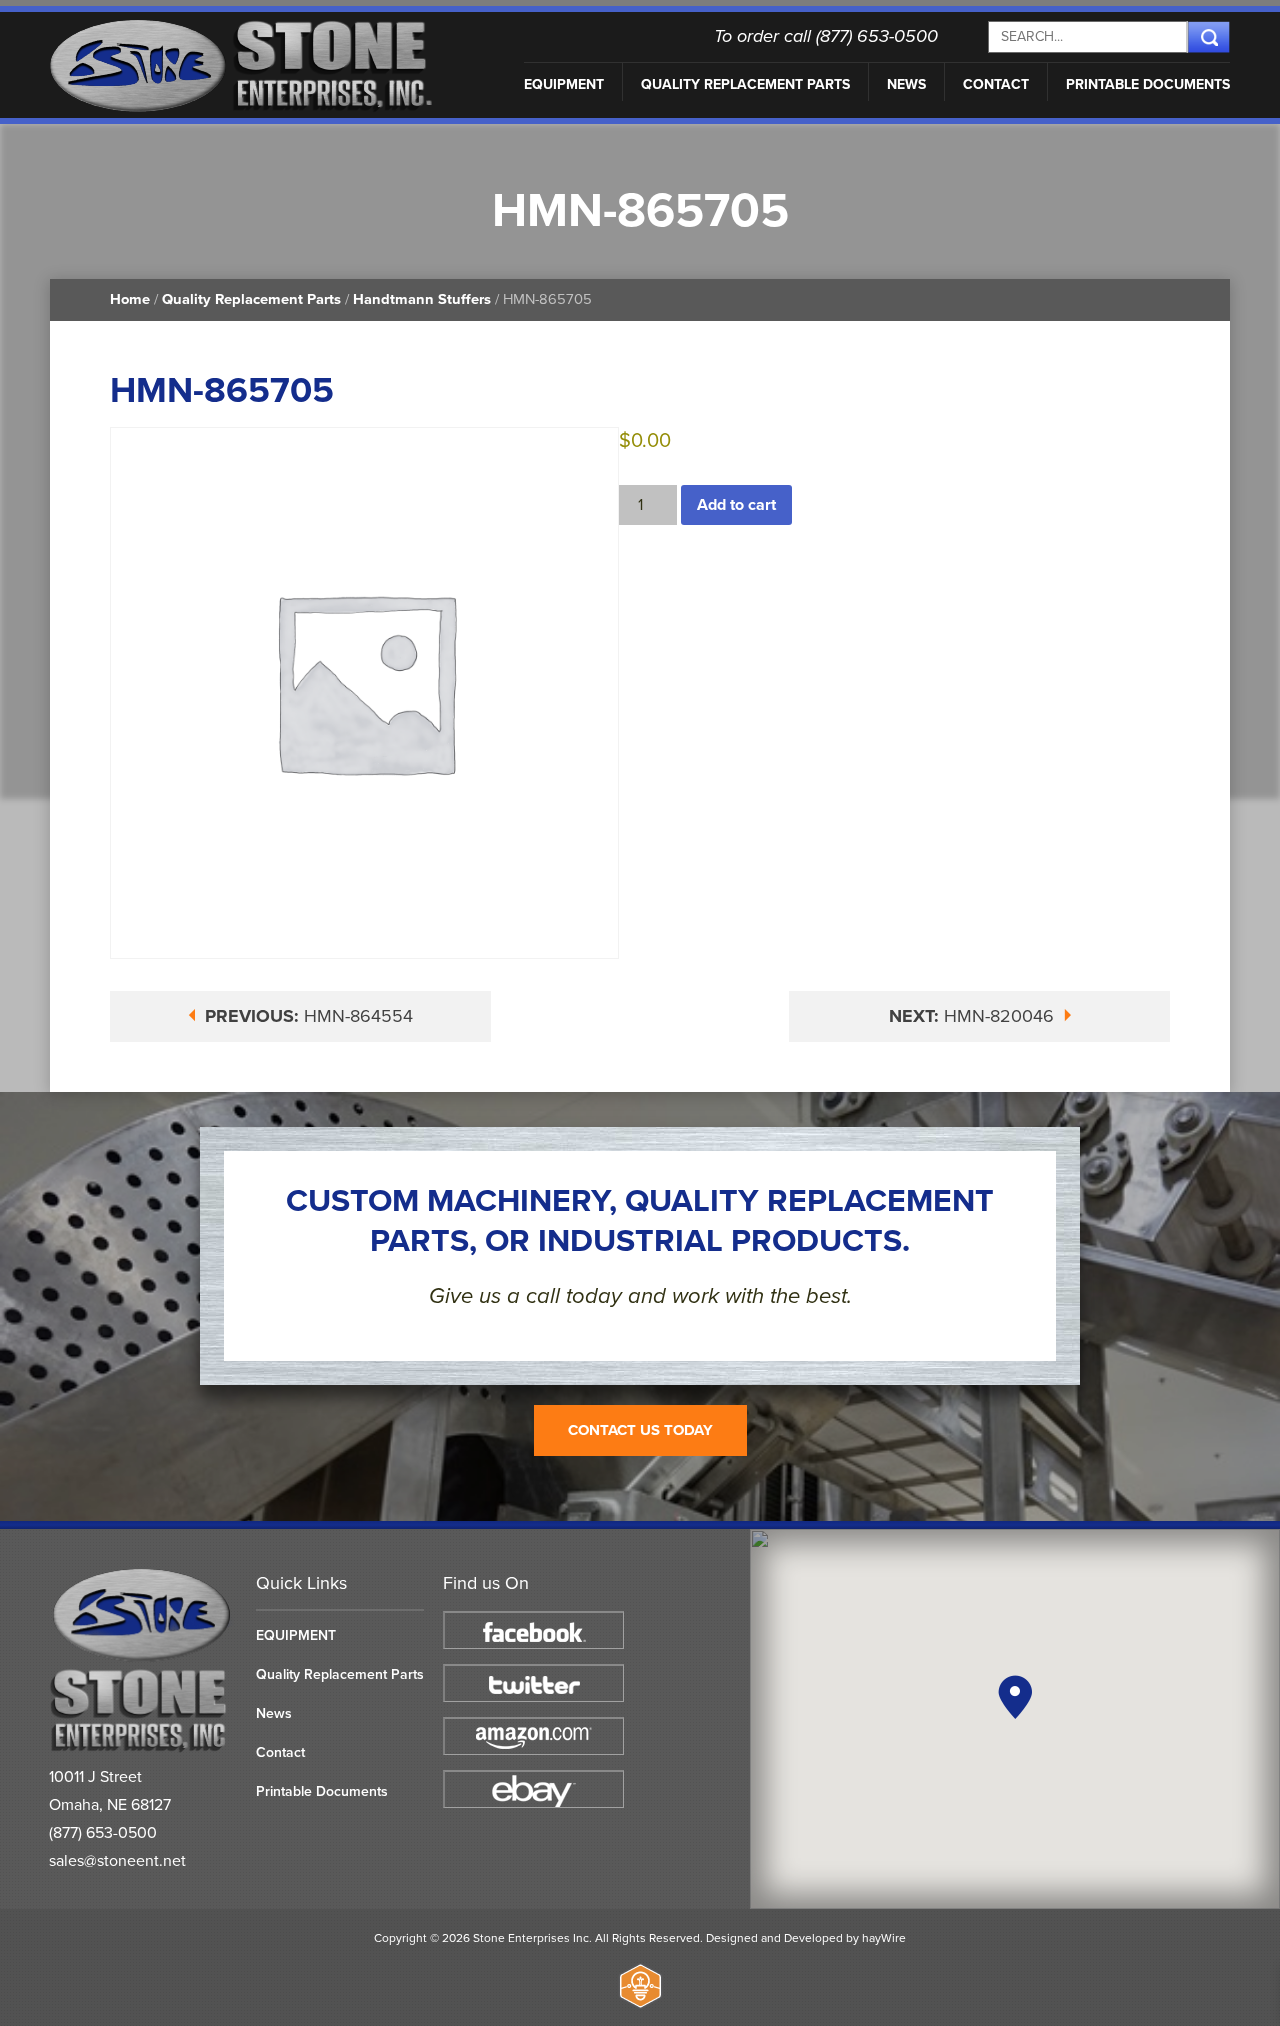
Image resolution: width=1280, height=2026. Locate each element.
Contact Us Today (640, 1430)
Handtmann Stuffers (422, 299)
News (906, 84)
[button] (1015, 1697)
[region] (1015, 1719)
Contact (996, 84)
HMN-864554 (309, 1016)
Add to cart (736, 505)
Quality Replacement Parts (745, 84)
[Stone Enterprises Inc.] (142, 1748)
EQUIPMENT (564, 84)
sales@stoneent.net (117, 1861)
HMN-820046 (974, 1016)
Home (130, 299)
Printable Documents (1148, 84)
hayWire (884, 1938)
